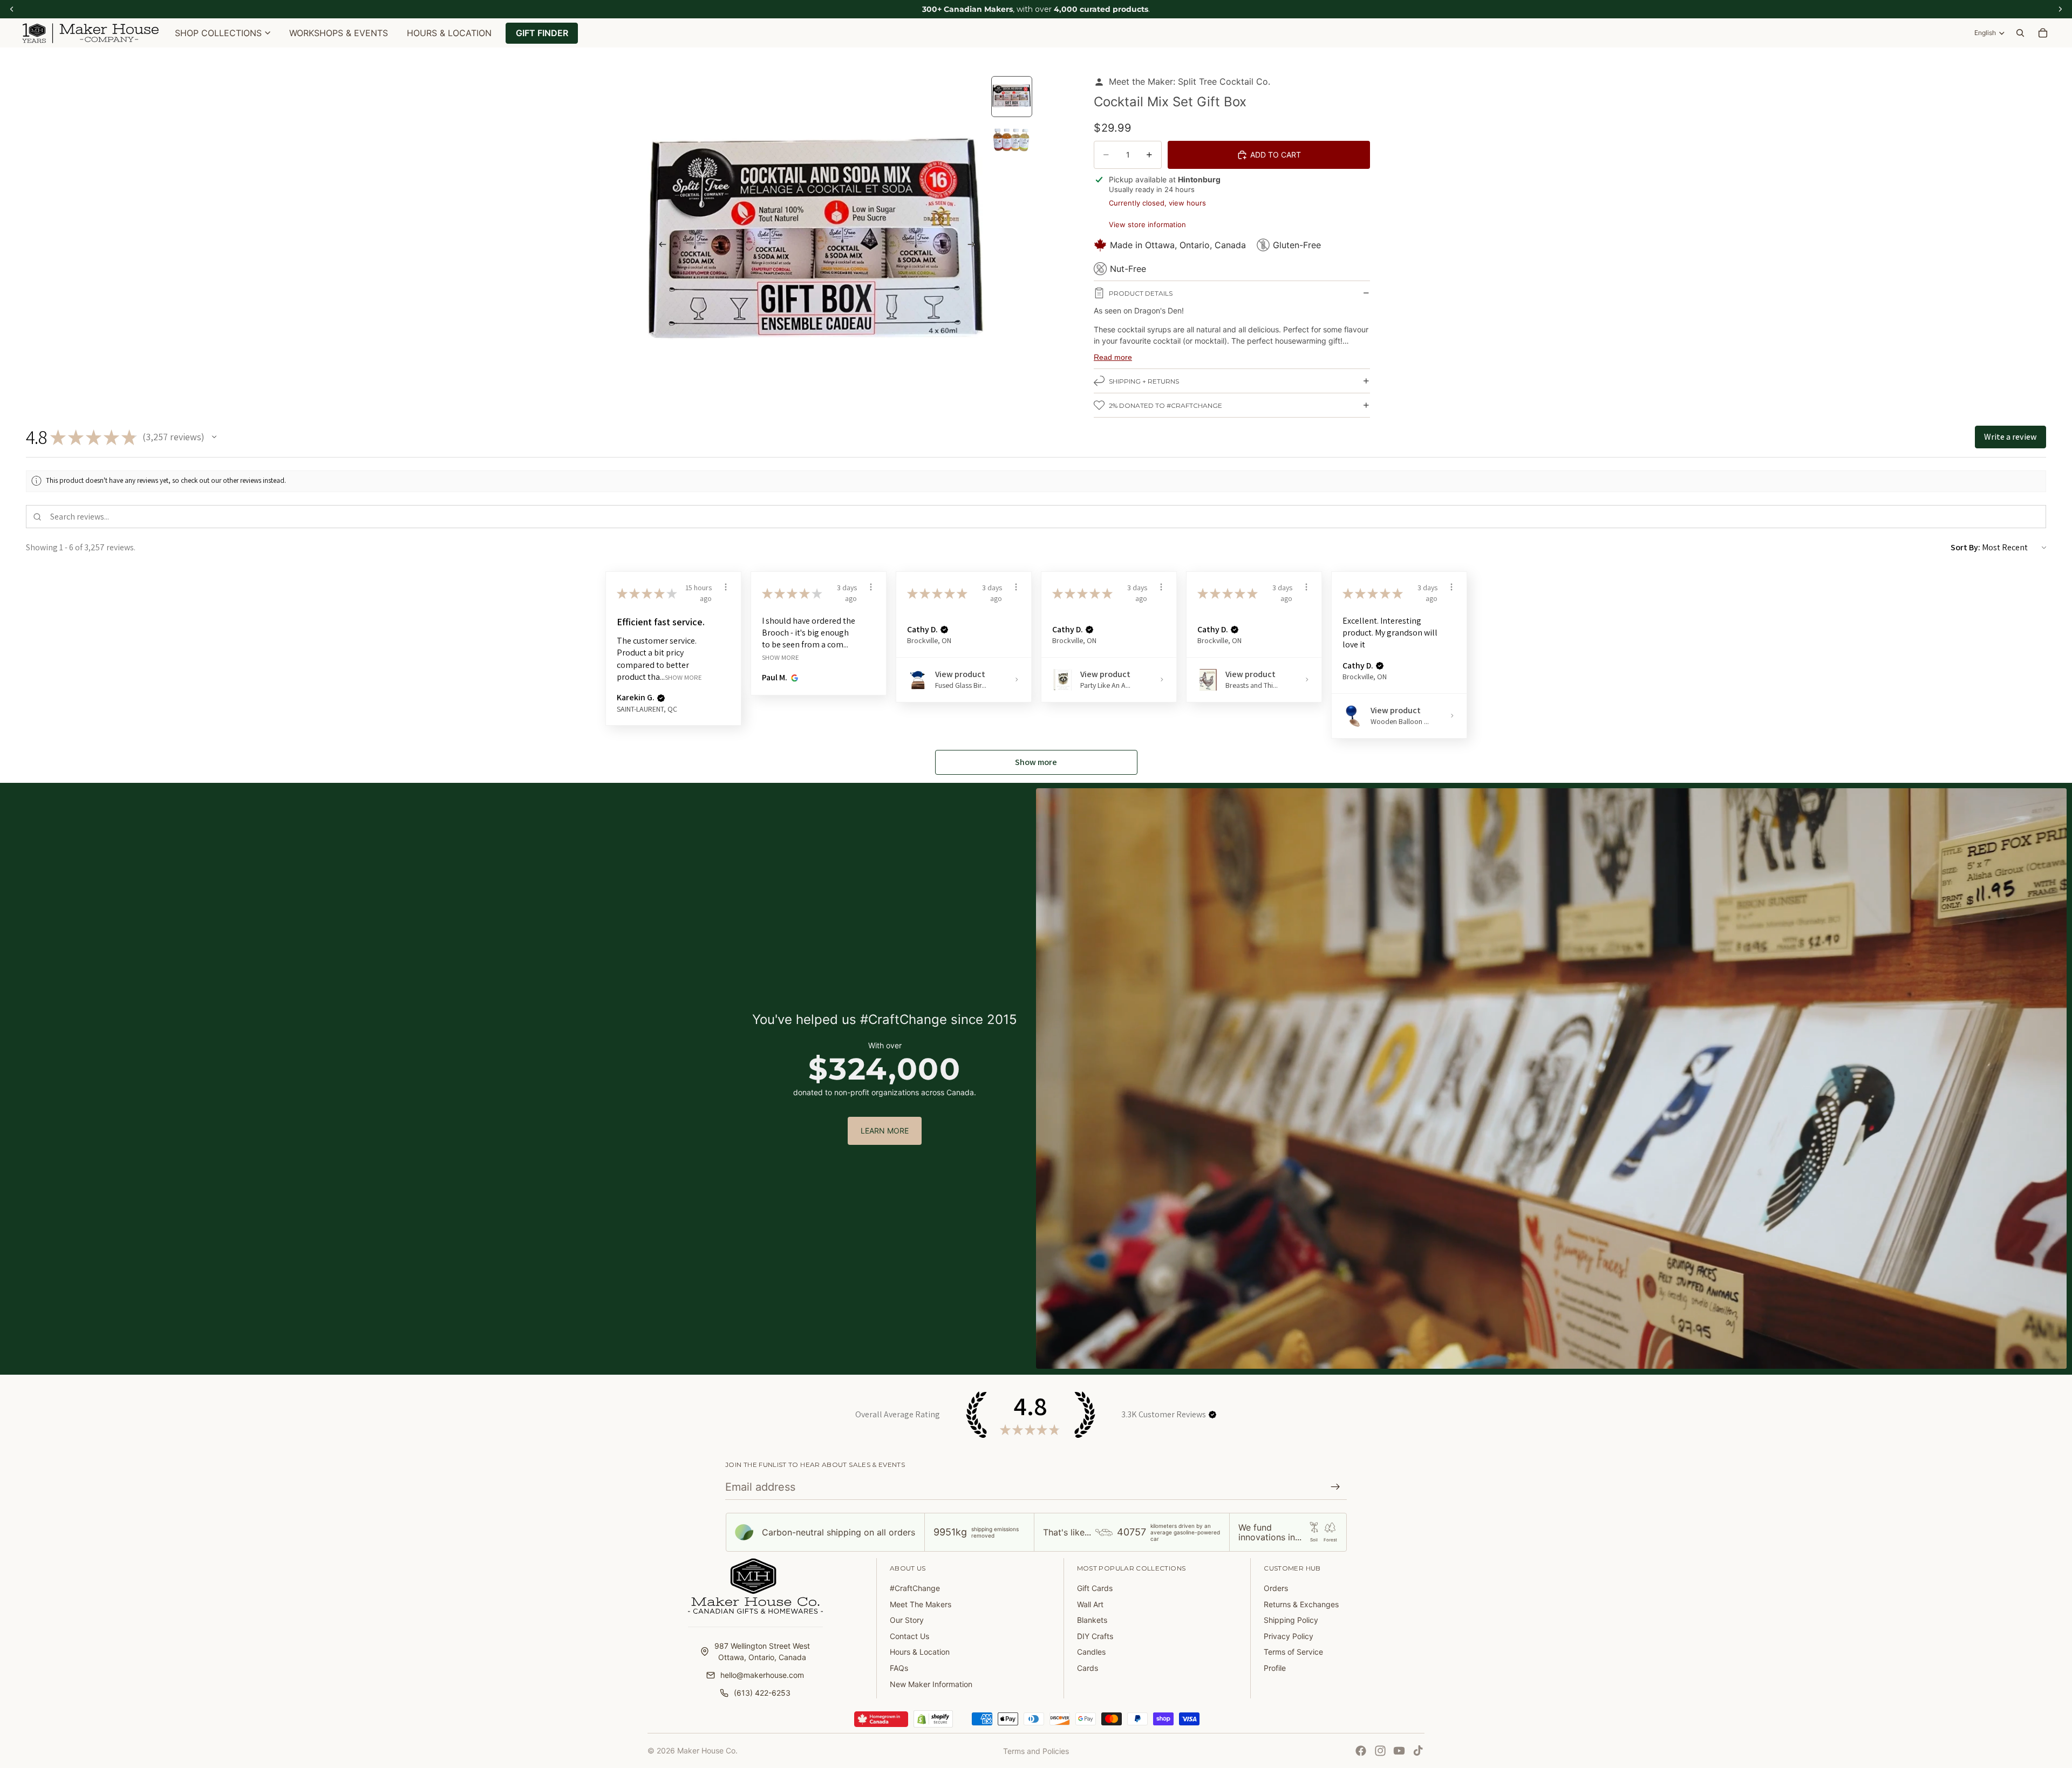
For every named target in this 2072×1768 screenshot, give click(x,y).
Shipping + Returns (1144, 381)
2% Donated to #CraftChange (1165, 405)
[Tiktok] (1418, 1751)
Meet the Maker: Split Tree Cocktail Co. (1190, 81)
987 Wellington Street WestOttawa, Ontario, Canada (762, 1651)
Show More (683, 677)
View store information (1147, 224)
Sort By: (1965, 547)
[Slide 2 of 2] (1012, 140)
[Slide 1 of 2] (1012, 97)
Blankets (1092, 1620)
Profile (1275, 1668)
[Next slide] (974, 245)
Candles (1091, 1652)
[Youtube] (1399, 1751)
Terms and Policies (1036, 1751)
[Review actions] (726, 587)
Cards (1088, 1668)
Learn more (885, 1131)
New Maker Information (931, 1684)
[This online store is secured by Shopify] (933, 1719)
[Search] (2020, 33)
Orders (1276, 1588)
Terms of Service (1293, 1652)
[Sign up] (1335, 1487)
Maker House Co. (707, 1750)
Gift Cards (1095, 1588)
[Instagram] (1380, 1751)
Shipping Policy (1291, 1620)
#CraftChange (915, 1588)
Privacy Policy (1289, 1636)
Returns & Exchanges (1301, 1604)
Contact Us (909, 1636)
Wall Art (1090, 1604)
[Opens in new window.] (793, 678)
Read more (1113, 357)
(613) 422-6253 (762, 1693)
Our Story (907, 1620)
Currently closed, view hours (1157, 203)
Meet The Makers (921, 1604)
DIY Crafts (1095, 1636)
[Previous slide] (659, 245)
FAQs (899, 1668)
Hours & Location (920, 1652)
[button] (214, 437)
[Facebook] (1361, 1751)
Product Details (1141, 293)
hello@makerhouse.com (762, 1675)
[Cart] (2043, 33)
